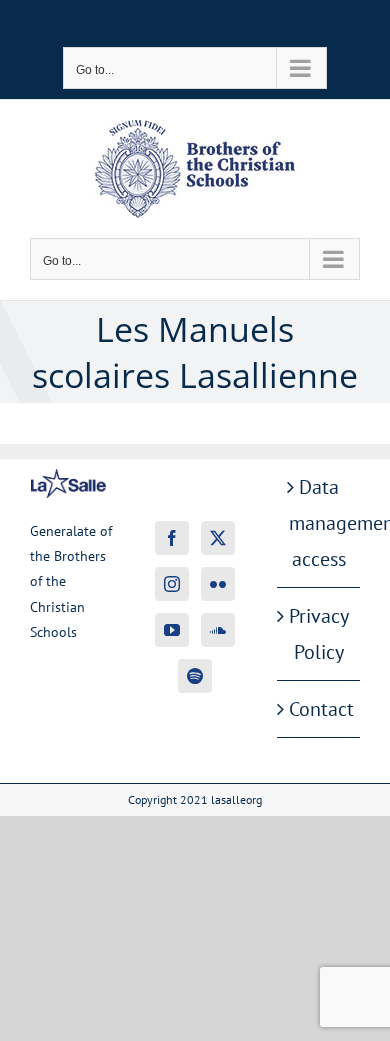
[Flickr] (218, 584)
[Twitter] (218, 538)
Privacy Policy (319, 634)
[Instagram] (172, 584)
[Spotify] (195, 676)
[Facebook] (172, 538)
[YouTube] (172, 630)
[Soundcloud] (218, 630)
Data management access (319, 523)
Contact (319, 709)
